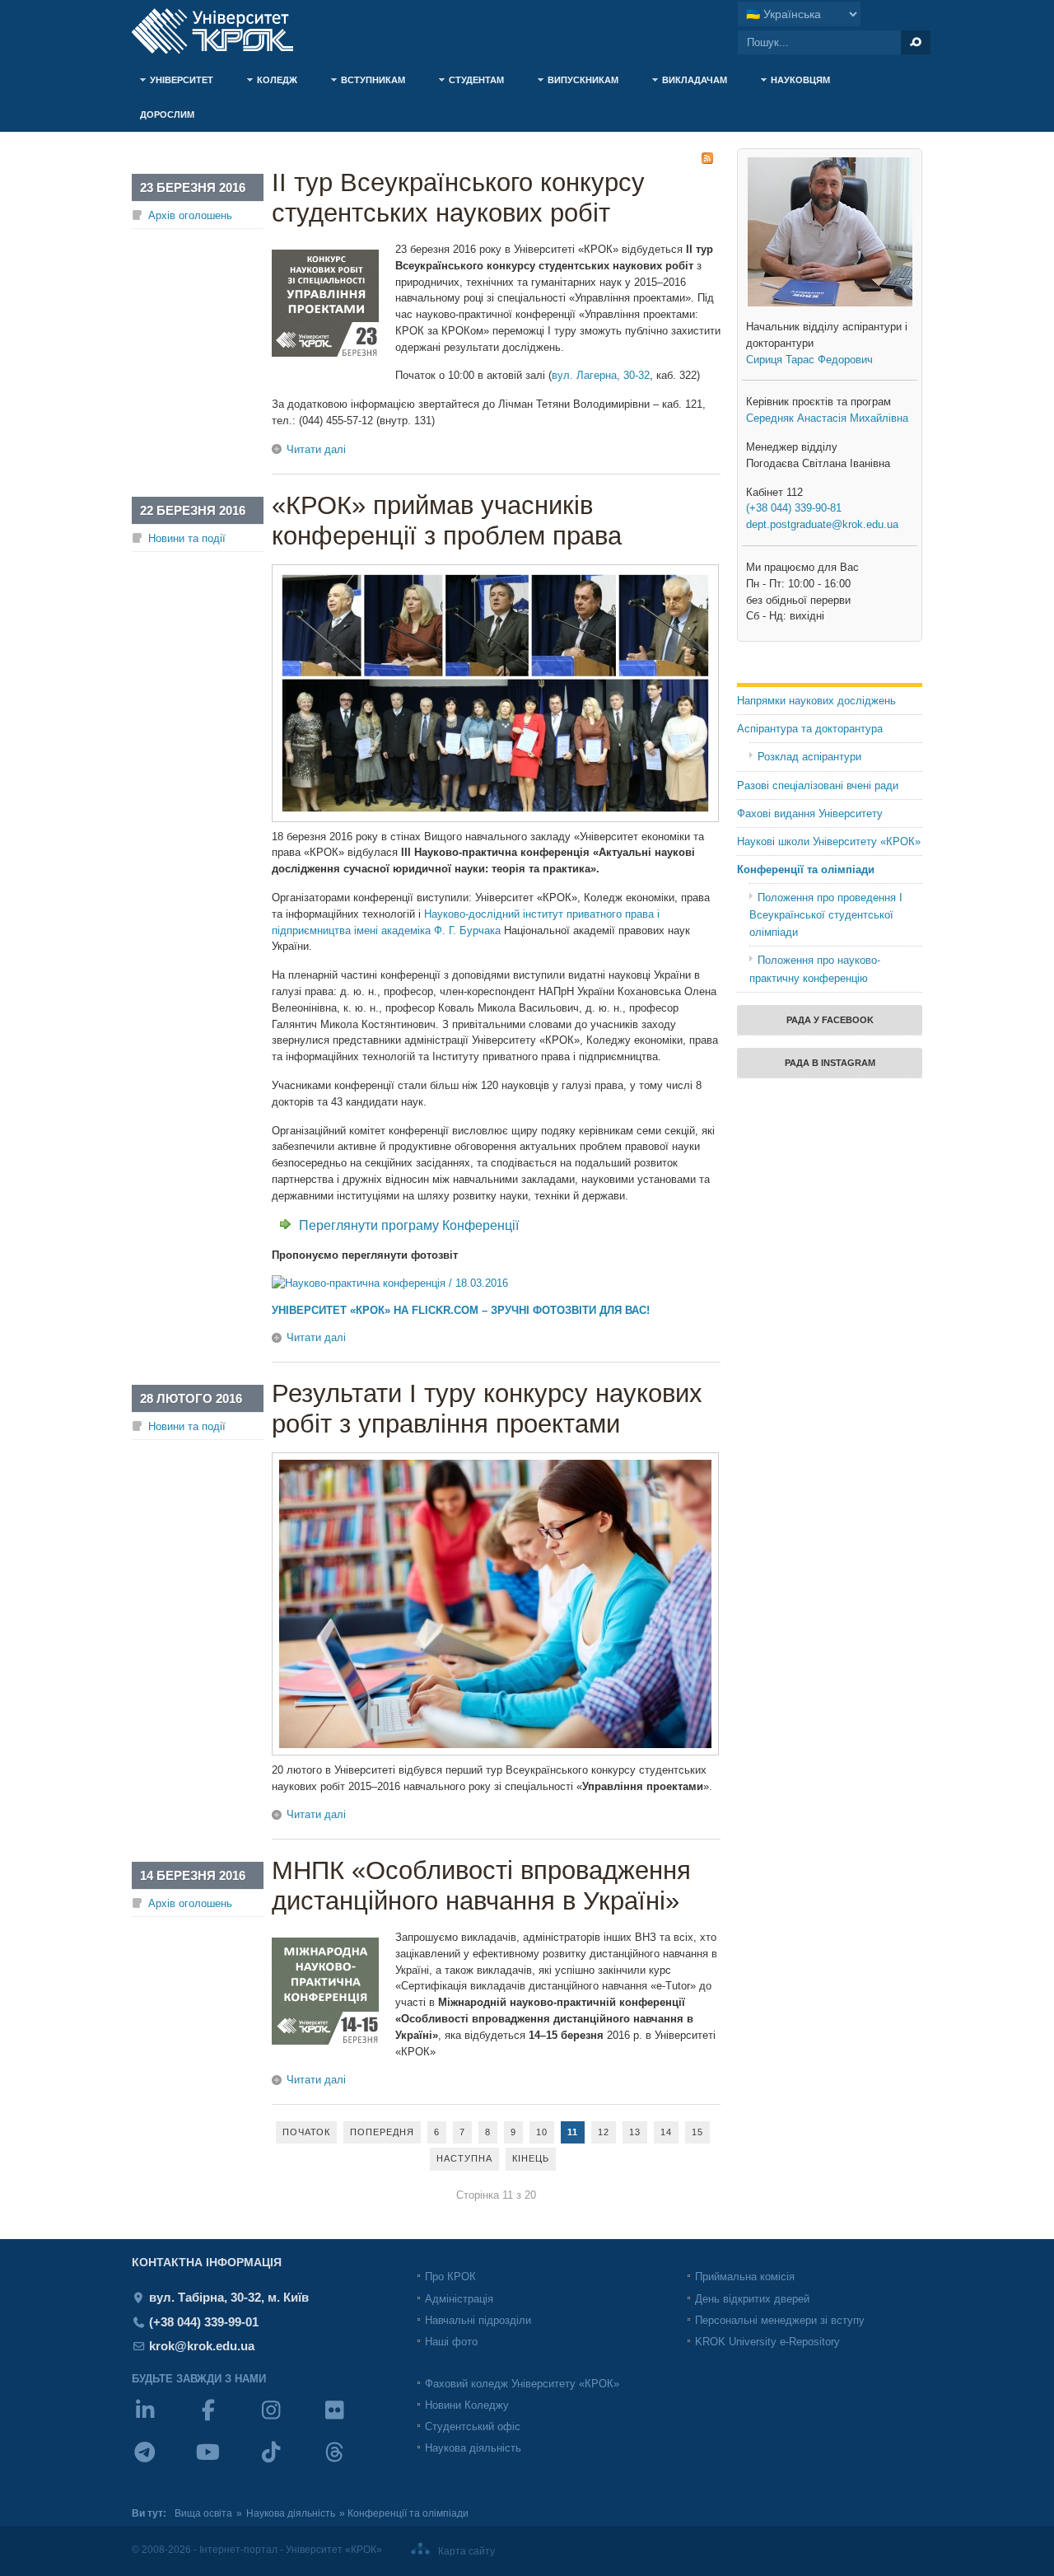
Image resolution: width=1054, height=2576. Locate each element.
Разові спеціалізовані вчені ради (818, 785)
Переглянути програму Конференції (409, 1225)
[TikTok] (289, 2463)
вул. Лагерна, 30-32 (601, 375)
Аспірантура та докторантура (810, 729)
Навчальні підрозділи (478, 2320)
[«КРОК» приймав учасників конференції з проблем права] (495, 818)
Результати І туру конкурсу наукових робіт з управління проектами (487, 1409)
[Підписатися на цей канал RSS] (707, 158)
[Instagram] (289, 2421)
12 (604, 2132)
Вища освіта (203, 2513)
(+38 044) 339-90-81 (794, 508)
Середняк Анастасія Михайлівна (827, 418)
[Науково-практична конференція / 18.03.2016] (390, 1283)
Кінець (531, 2158)
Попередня (382, 2132)
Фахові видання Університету (810, 813)
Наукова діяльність (473, 2448)
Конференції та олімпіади (806, 870)
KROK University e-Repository (767, 2342)
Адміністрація (459, 2299)
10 (542, 2132)
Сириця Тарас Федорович (809, 360)
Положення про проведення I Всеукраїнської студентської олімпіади (826, 915)
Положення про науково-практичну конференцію (815, 969)
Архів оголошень (190, 215)
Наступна (464, 2158)
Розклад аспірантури (809, 757)
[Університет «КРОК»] (222, 31)
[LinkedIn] (163, 2421)
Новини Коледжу (467, 2405)
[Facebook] (227, 2421)
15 (697, 2132)
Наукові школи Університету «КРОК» (829, 842)
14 (666, 2132)
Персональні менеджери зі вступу (780, 2320)
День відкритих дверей (752, 2299)
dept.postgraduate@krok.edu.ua (822, 524)
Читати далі (316, 449)
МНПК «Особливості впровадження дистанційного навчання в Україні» (481, 1886)
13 (635, 2132)
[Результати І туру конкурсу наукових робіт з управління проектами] (495, 1752)
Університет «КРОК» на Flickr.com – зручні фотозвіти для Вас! (461, 1310)
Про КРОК (450, 2277)
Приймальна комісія (745, 2277)
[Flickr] (353, 2421)
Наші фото (451, 2342)
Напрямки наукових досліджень (816, 701)
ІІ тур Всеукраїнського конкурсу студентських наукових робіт (458, 198)
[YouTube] (227, 2463)
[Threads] (353, 2463)
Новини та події (187, 538)
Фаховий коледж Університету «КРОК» (522, 2384)
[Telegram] (163, 2463)
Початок (306, 2132)
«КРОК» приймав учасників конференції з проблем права (447, 521)
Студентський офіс (473, 2426)
